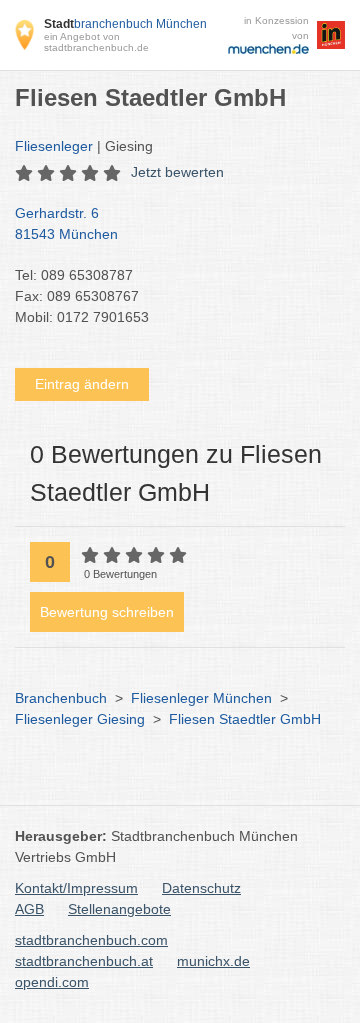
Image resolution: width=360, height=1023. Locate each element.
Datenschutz (201, 888)
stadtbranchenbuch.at (84, 961)
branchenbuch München (125, 24)
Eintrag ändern (82, 384)
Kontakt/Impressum (76, 888)
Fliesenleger (54, 146)
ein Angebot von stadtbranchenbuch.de (96, 42)
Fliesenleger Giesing (80, 719)
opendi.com (52, 982)
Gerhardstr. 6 (66, 223)
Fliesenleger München (201, 698)
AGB (29, 909)
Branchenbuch (61, 698)
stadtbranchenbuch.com (91, 940)
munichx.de (213, 961)
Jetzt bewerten (177, 172)
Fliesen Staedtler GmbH (245, 719)
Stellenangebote (119, 909)
